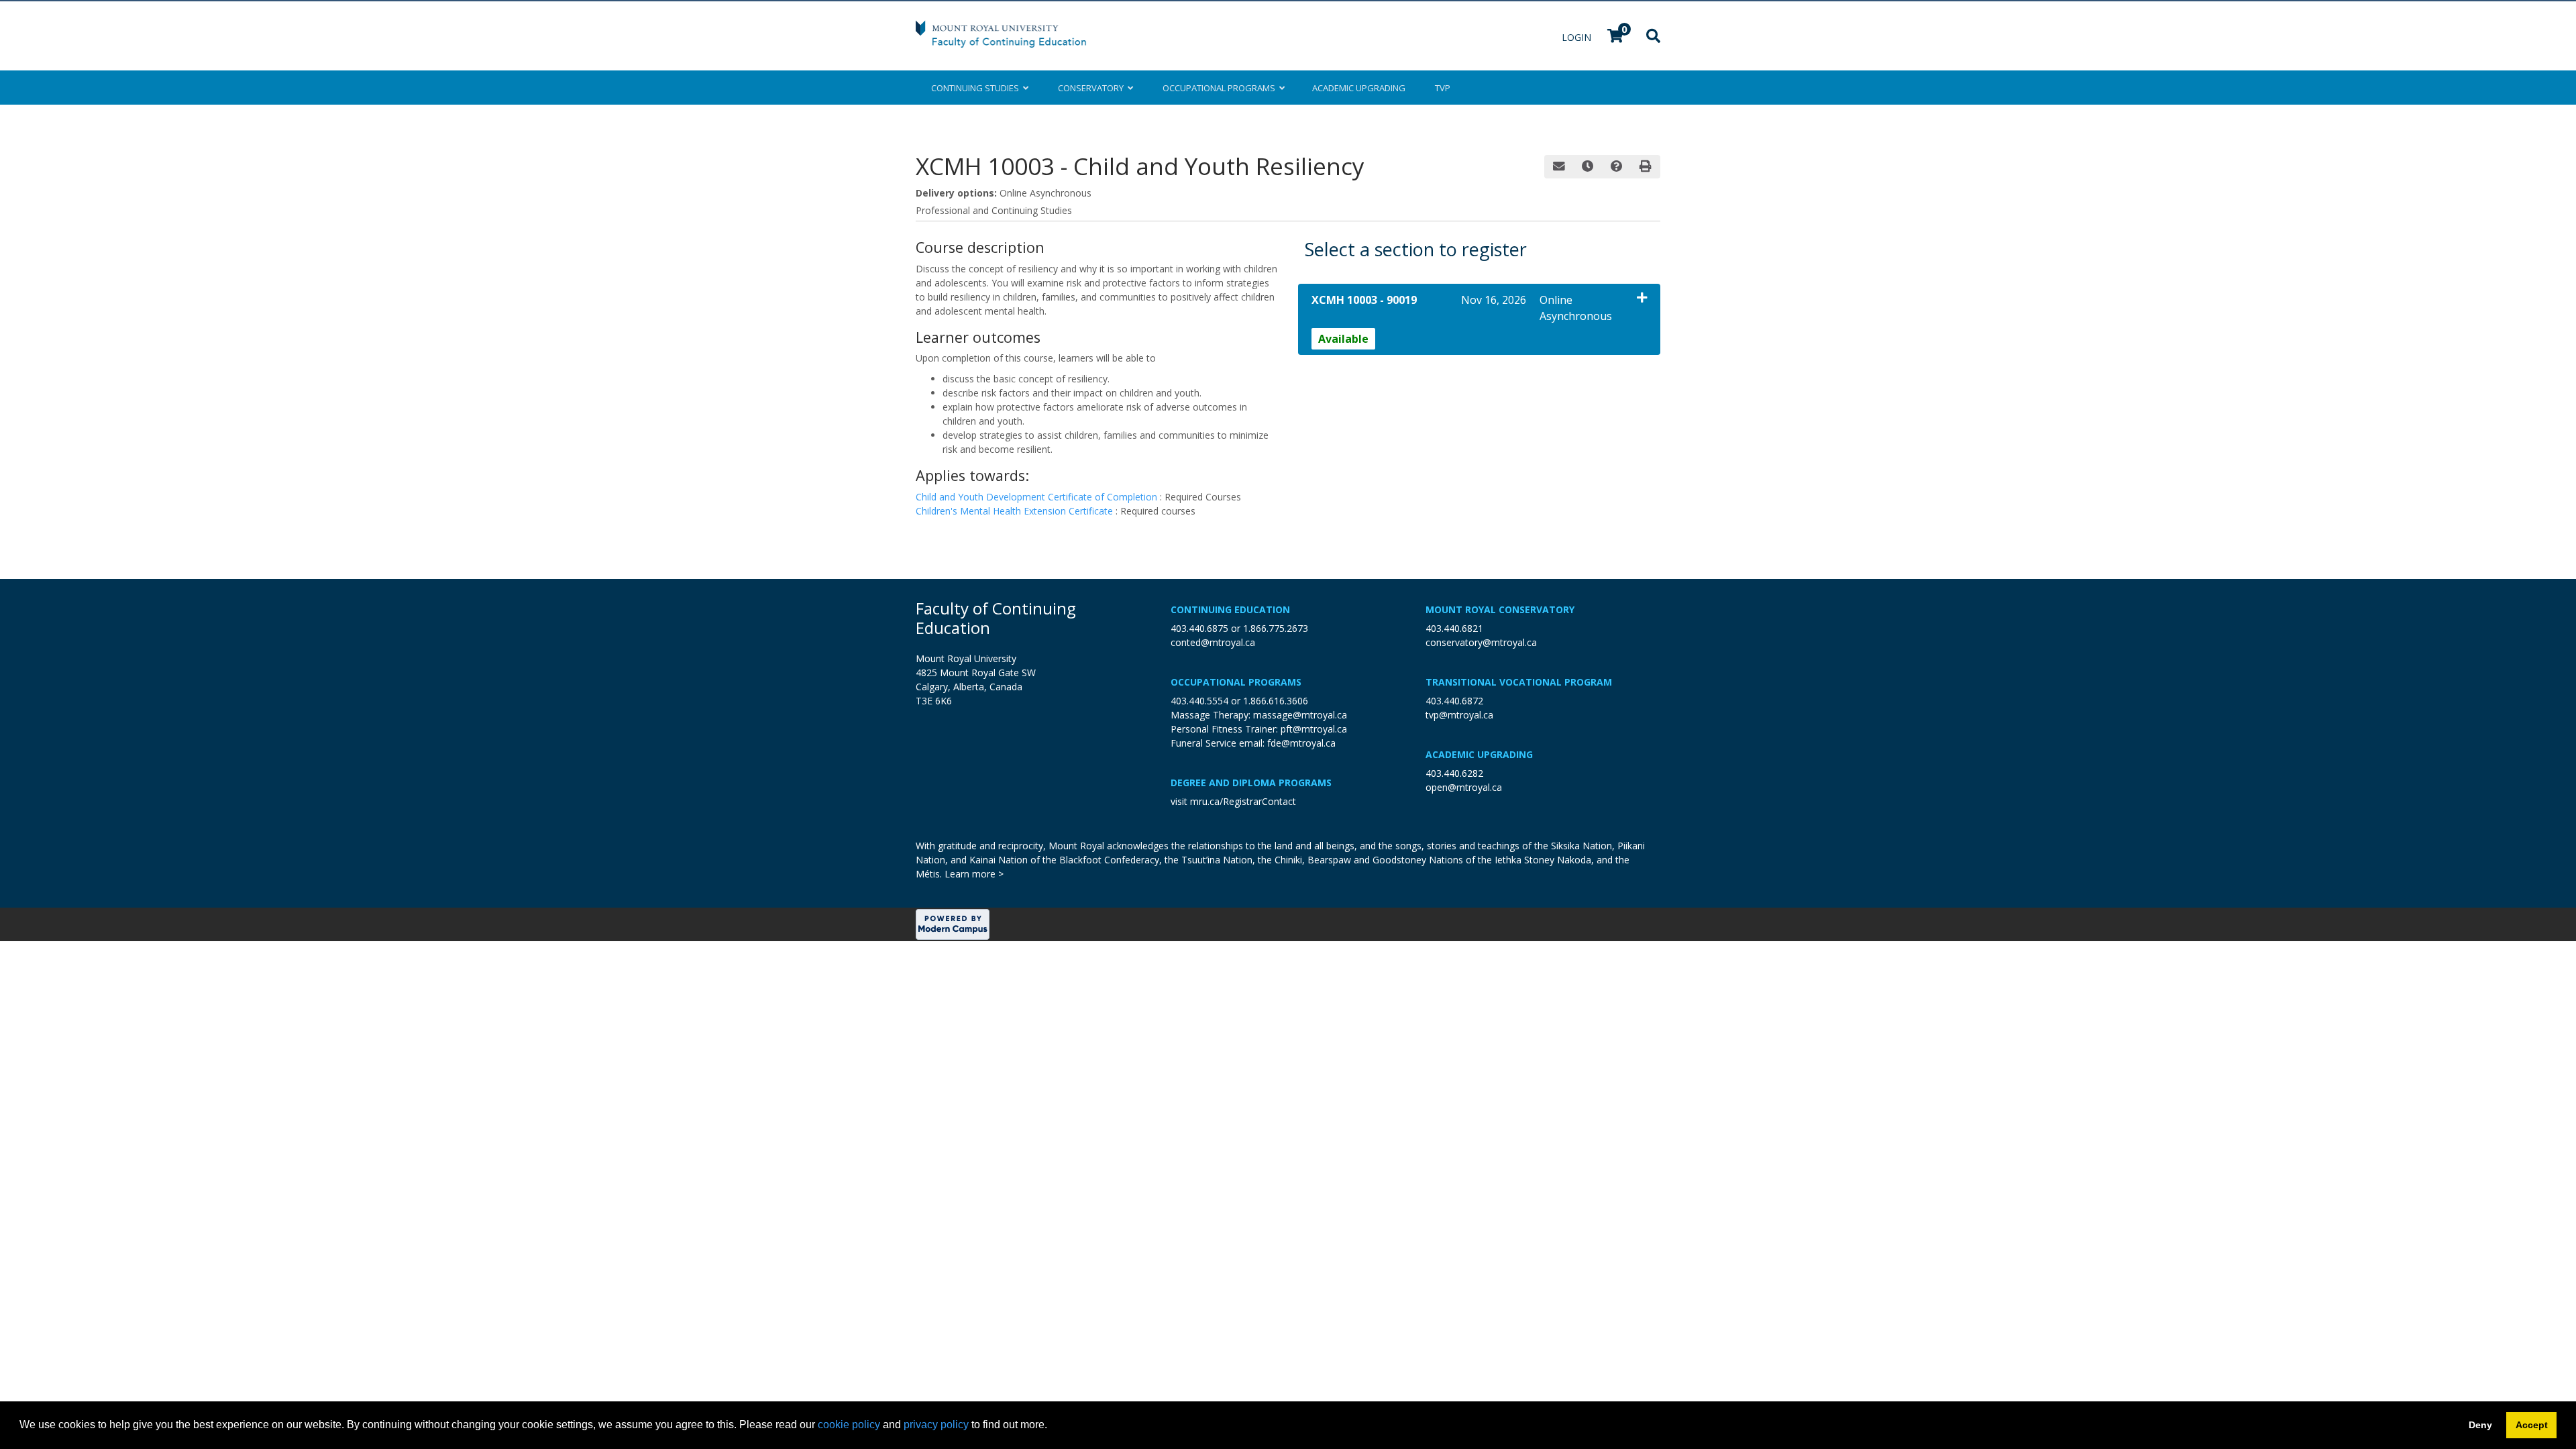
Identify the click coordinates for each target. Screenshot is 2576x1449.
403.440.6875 (1199, 628)
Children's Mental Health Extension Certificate (1016, 511)
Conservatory (1093, 88)
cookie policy (849, 1425)
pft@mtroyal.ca (1314, 729)
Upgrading (1359, 88)
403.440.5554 (1199, 701)
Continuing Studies (977, 88)
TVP (1443, 88)
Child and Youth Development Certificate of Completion (1038, 497)
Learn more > (974, 874)
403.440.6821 (1454, 628)
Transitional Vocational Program (1519, 682)
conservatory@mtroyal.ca (1481, 642)
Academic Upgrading (1479, 754)
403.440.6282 (1454, 773)
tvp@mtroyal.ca (1459, 715)
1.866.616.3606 (1276, 701)
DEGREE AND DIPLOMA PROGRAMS (1251, 783)
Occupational (1219, 88)
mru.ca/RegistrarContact (1243, 801)
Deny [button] (2480, 1425)
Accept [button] (2532, 1425)
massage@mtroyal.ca (1300, 715)
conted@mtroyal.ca (1213, 642)
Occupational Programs (1236, 682)
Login (1578, 37)
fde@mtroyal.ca (1301, 743)
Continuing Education (1230, 609)
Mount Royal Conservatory (1500, 609)
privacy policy (936, 1425)
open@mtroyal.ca (1464, 787)
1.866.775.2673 (1276, 628)
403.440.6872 (1454, 701)
